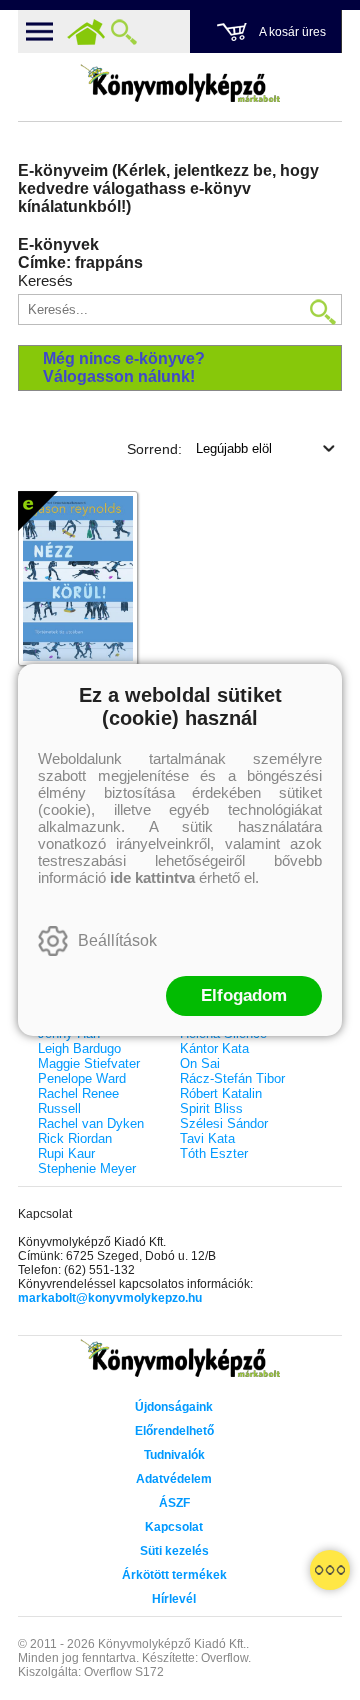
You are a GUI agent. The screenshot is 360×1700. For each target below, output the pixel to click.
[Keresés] (124, 32)
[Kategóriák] (330, 1570)
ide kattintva (152, 877)
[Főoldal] (86, 32)
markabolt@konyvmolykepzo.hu (110, 1298)
